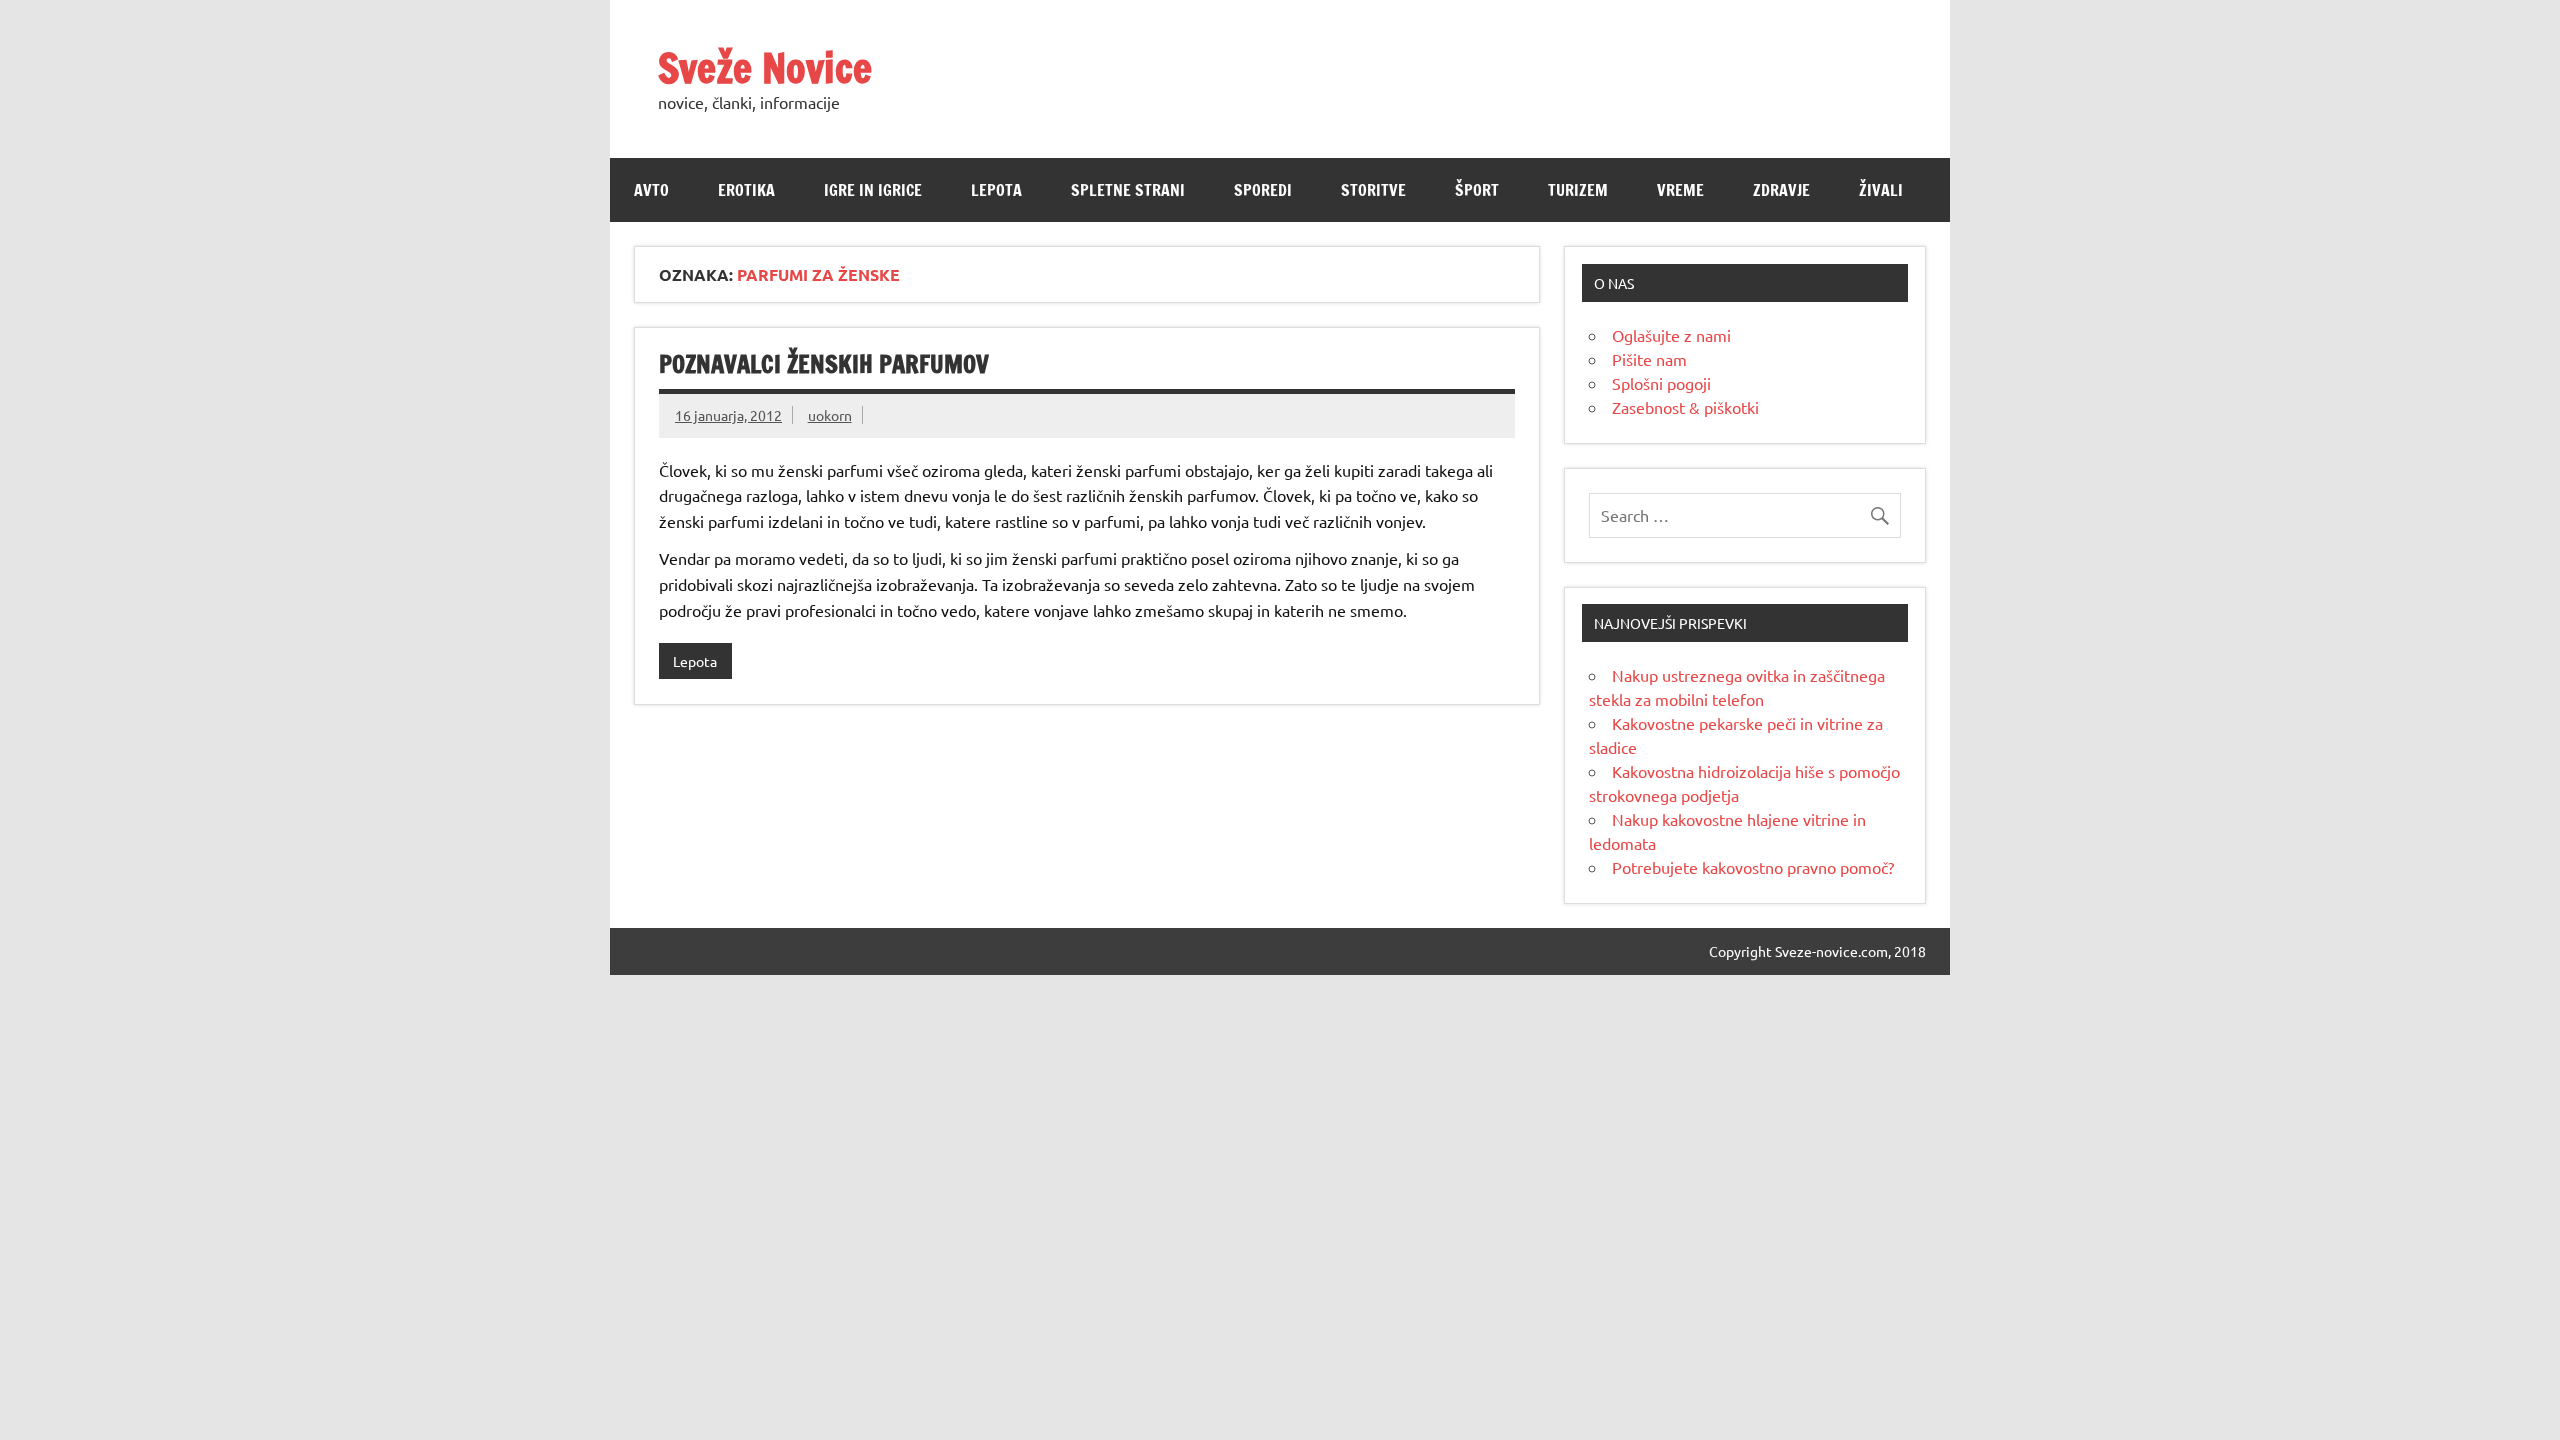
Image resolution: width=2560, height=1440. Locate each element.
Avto (651, 190)
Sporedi (1263, 190)
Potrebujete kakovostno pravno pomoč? (1753, 867)
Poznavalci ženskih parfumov (824, 364)
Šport (1477, 190)
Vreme (1680, 190)
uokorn (830, 415)
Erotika (746, 190)
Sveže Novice (765, 67)
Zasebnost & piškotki (1685, 407)
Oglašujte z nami (1671, 335)
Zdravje (1781, 190)
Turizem (1578, 190)
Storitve (1373, 190)
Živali (1881, 190)
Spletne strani (1128, 190)
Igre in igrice (873, 190)
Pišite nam (1649, 359)
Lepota (996, 190)
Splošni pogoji (1661, 383)
